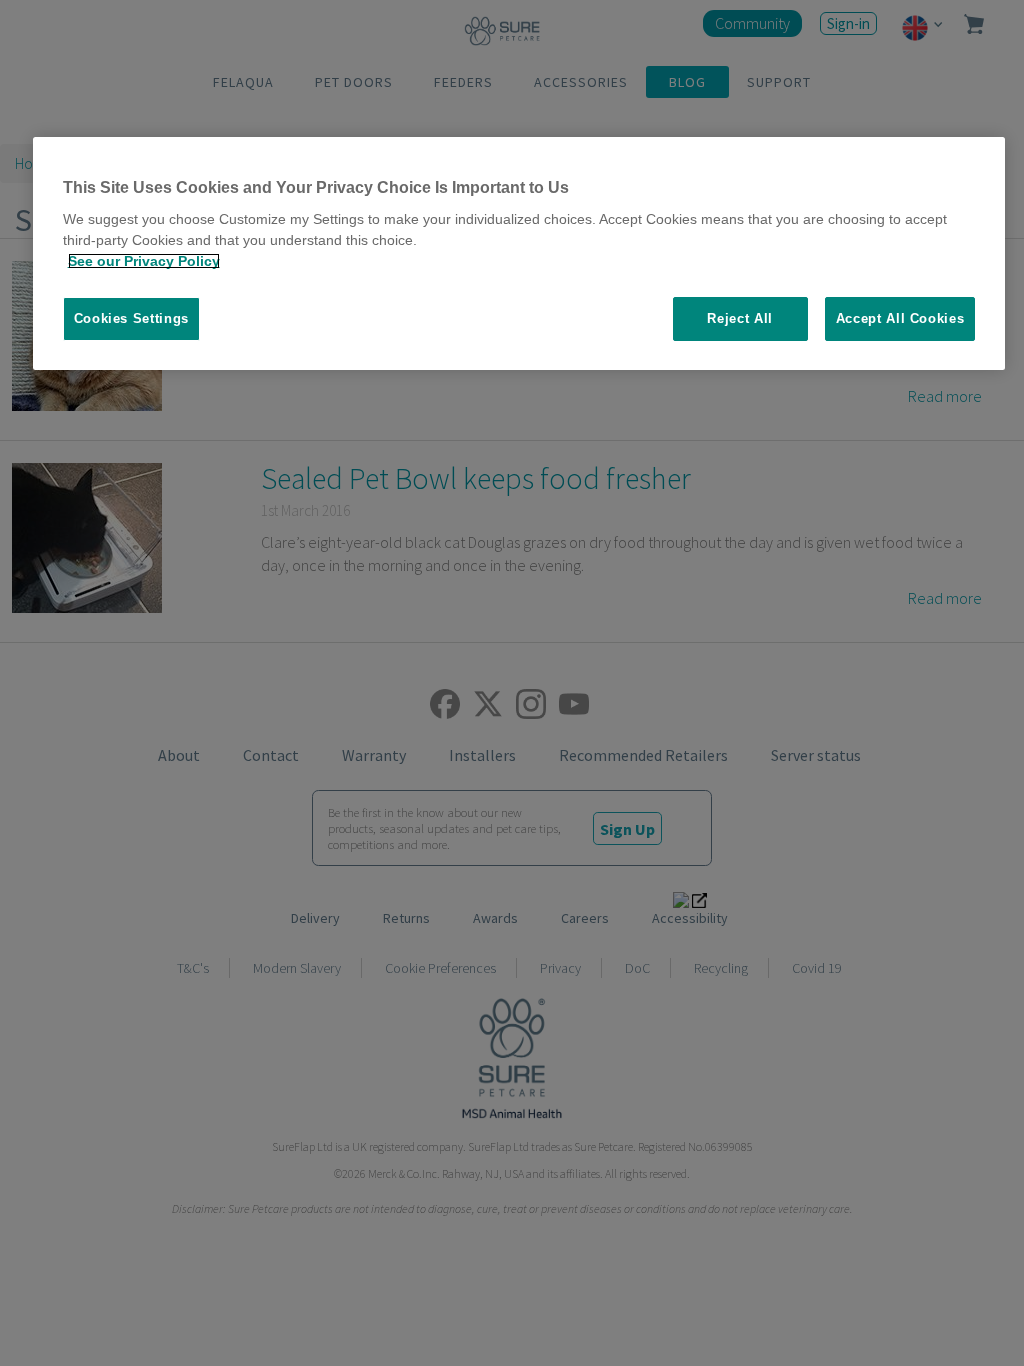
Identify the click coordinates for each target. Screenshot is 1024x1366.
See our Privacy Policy (144, 261)
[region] (519, 254)
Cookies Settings (131, 318)
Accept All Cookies (900, 318)
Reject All (740, 318)
